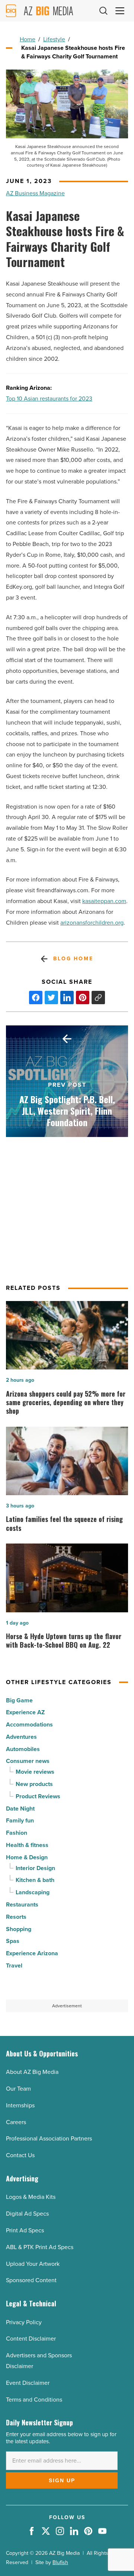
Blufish (60, 2562)
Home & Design (27, 1857)
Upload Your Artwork (33, 2264)
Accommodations (29, 1724)
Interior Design (35, 1868)
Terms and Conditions (34, 2400)
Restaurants (22, 1904)
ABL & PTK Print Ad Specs (40, 2247)
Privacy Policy (24, 2322)
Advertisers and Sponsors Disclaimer (39, 2361)
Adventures (21, 1737)
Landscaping (33, 1892)
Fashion (17, 1833)
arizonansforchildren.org (92, 923)
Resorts (16, 1917)
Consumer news (28, 1761)
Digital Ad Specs (27, 2214)
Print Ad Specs (25, 2230)
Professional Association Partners (49, 2138)
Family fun (20, 1820)
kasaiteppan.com (104, 901)
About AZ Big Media (32, 2072)
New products (34, 1784)
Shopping (19, 1929)
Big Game (19, 1700)
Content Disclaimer (31, 2339)
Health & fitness (27, 1845)
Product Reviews (38, 1796)
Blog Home (73, 959)
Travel (14, 1965)
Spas (13, 1941)
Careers (16, 2122)
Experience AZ (25, 1712)
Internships (20, 2105)
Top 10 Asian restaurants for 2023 (49, 399)
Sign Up (62, 2480)
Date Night (20, 1809)
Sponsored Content (31, 2280)
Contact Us (20, 2155)
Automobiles (23, 1749)
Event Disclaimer (28, 2383)
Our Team (18, 2089)
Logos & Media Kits (31, 2197)
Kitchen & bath (35, 1880)
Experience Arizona (32, 1953)
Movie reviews (35, 1772)
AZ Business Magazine (35, 193)
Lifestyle (54, 39)
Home (28, 39)
